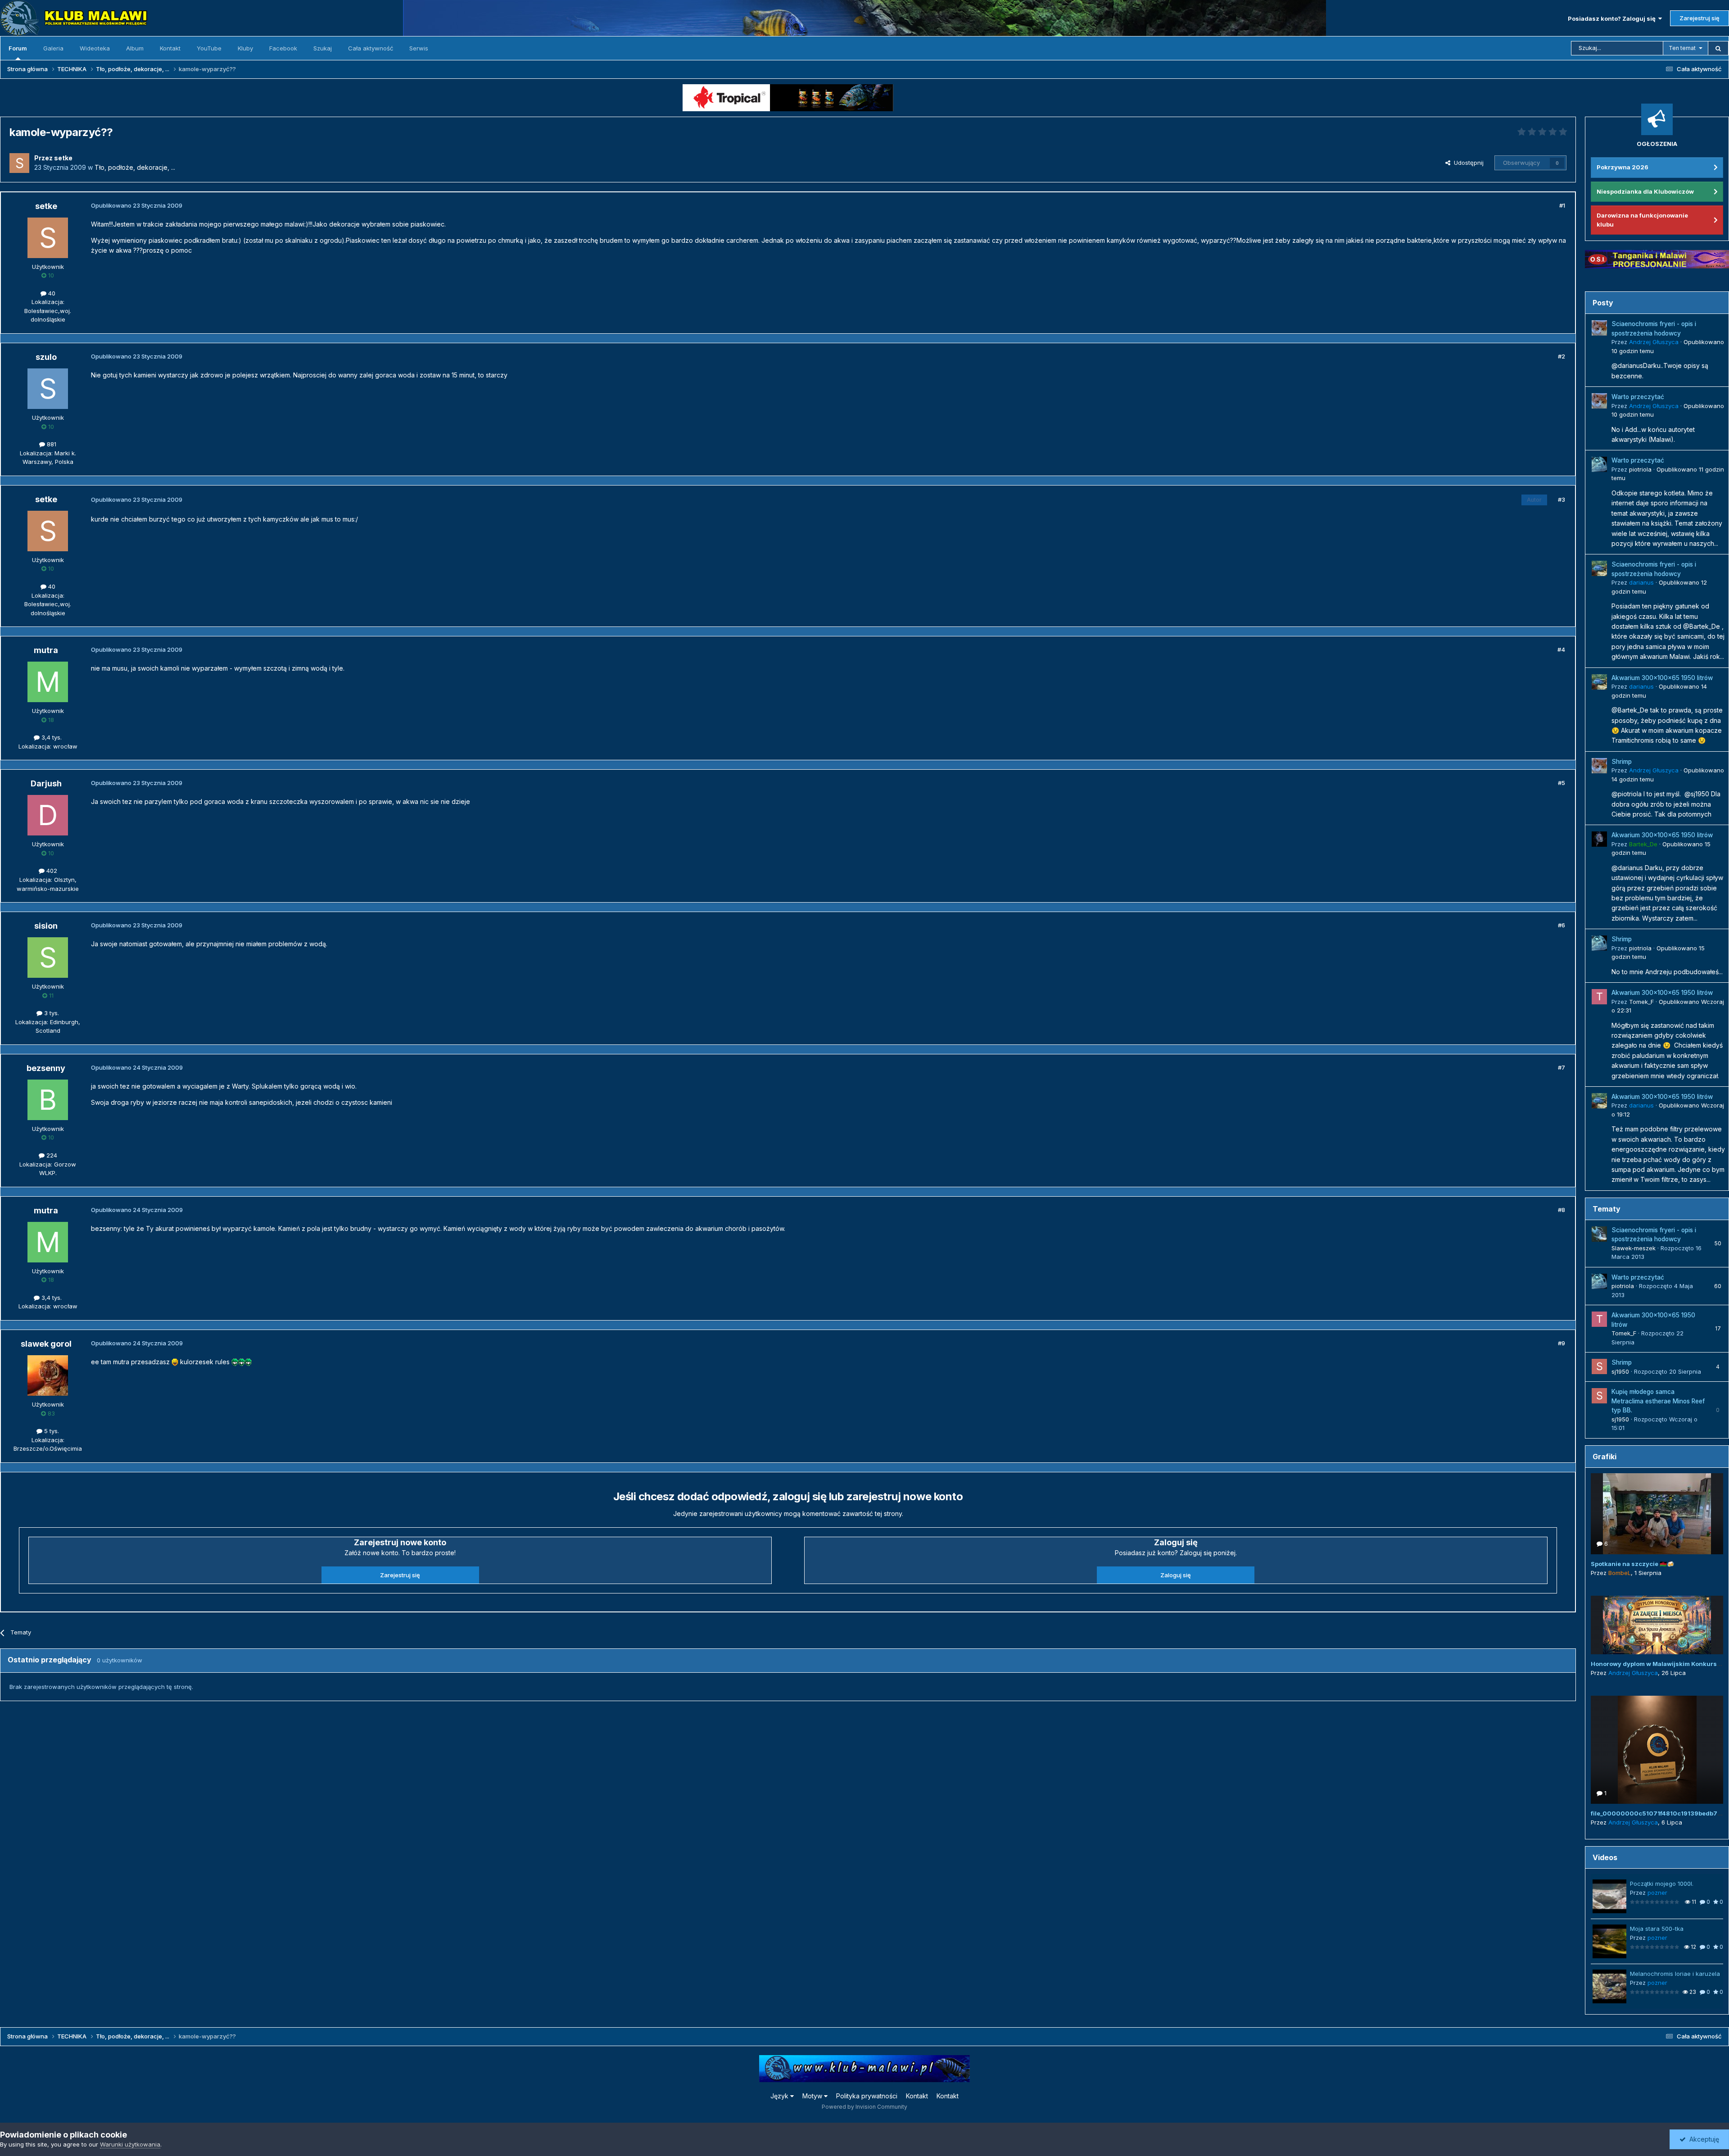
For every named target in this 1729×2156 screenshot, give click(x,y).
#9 (1562, 1343)
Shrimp (1622, 762)
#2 (1562, 356)
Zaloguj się (1176, 1575)
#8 (1562, 1210)
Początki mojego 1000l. (1662, 1884)
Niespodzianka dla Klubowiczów (1645, 191)
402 (51, 871)
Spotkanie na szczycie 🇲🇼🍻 (1632, 1564)
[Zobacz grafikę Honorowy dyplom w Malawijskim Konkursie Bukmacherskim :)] (1657, 1625)
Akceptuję (1702, 2139)
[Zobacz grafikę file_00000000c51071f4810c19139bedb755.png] (1657, 1750)
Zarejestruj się (1700, 18)
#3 (1562, 499)
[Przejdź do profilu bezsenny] (48, 1100)
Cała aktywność (371, 48)
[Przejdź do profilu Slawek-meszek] (1599, 1234)
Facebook (283, 48)
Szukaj (323, 48)
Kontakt (170, 48)
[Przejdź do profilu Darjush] (48, 815)
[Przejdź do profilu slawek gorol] (48, 1375)
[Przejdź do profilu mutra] (48, 682)
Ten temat (1682, 48)
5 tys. (51, 1431)
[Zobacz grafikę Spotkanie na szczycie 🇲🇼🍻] (1657, 1514)
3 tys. (51, 1013)
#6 (1562, 925)
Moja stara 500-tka (1657, 1929)
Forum (18, 48)
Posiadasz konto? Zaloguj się (1613, 18)
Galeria (53, 48)
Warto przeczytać (1638, 397)
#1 (1562, 205)
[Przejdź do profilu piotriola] (1599, 464)
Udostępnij (1467, 163)
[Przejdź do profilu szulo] (48, 389)
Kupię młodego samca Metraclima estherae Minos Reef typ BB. (1658, 1401)
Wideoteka (95, 48)
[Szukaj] (1718, 48)
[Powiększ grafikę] (175, 1362)
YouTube (209, 48)
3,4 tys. (51, 737)
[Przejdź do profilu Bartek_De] (1599, 839)
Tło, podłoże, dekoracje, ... (135, 167)
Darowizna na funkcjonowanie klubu (1642, 220)
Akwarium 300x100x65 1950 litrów (1662, 678)
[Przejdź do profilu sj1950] (1599, 1366)
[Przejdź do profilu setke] (19, 163)
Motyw (813, 2096)
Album (135, 48)
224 (51, 1155)
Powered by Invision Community (864, 2107)
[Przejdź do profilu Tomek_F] (1599, 997)
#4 (1561, 649)
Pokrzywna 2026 (1623, 167)
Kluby (245, 48)
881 (51, 444)
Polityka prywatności (867, 2096)
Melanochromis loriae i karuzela (1675, 1974)
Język (780, 2096)
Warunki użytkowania (130, 2144)
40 (51, 293)
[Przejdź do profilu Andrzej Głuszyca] (1599, 328)
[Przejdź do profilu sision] (48, 958)
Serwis (419, 48)
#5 (1562, 783)
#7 (1562, 1067)
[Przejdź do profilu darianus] (1599, 568)
